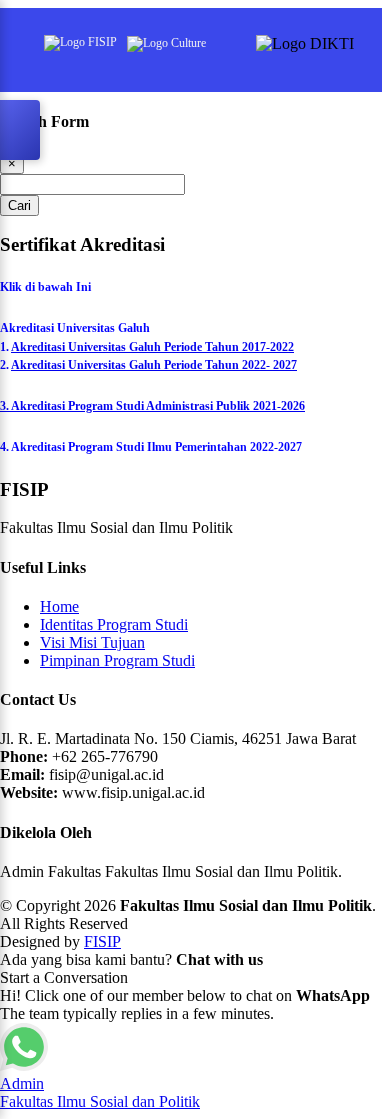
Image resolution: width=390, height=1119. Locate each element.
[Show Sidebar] (20, 130)
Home (59, 606)
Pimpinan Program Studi (117, 660)
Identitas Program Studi (114, 624)
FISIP (102, 941)
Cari (19, 205)
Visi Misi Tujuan (92, 642)
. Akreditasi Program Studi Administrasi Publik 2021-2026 (155, 406)
